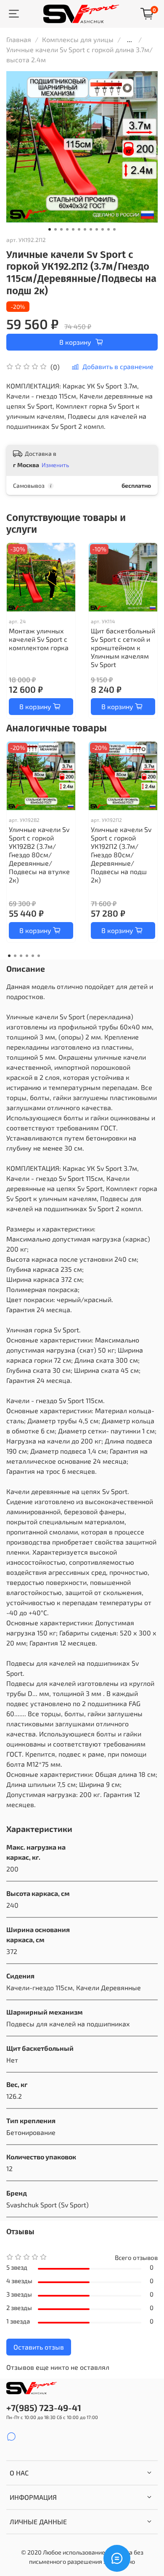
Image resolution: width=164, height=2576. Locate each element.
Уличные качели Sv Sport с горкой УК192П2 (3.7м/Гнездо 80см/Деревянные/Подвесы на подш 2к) (121, 855)
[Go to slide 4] (67, 229)
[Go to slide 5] (73, 229)
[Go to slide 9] (97, 229)
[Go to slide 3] (61, 229)
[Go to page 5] (33, 956)
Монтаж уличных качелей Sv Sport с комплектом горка (39, 639)
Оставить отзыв (39, 2347)
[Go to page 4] (27, 956)
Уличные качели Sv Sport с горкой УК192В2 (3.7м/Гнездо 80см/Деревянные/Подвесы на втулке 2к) (39, 855)
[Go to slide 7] (85, 229)
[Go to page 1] (9, 956)
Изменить (55, 465)
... (130, 40)
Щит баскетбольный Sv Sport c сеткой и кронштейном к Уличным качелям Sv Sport (123, 647)
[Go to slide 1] (50, 229)
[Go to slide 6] (79, 229)
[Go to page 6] (39, 956)
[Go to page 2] (15, 956)
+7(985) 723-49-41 (44, 2407)
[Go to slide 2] (56, 229)
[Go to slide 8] (91, 229)
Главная (19, 39)
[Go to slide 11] (108, 229)
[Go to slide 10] (103, 229)
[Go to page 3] (21, 956)
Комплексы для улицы (78, 39)
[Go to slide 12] (114, 229)
